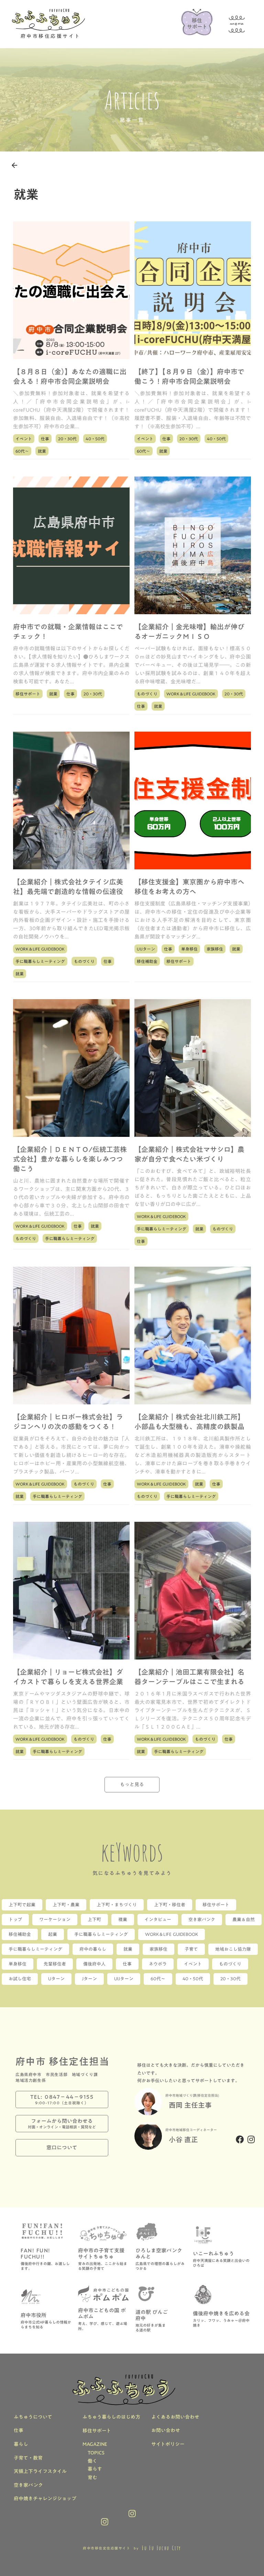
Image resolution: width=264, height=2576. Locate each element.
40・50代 (95, 439)
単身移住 (189, 949)
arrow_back (14, 165)
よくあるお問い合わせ (175, 2417)
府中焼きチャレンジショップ (45, 2499)
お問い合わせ (166, 2431)
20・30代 (67, 439)
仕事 (45, 439)
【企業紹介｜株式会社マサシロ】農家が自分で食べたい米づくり (189, 1154)
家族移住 (215, 949)
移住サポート (28, 694)
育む (92, 2478)
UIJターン (146, 949)
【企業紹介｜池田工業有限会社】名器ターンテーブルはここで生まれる (189, 1677)
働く (92, 2461)
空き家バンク (28, 2485)
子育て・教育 (28, 2458)
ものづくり (147, 694)
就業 (42, 451)
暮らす (95, 2469)
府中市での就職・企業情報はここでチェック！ (68, 631)
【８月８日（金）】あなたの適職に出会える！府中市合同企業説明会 (70, 376)
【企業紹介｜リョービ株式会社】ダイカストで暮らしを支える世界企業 (68, 1677)
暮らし (21, 2444)
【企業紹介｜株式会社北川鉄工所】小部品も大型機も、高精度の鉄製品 (189, 1422)
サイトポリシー (168, 2444)
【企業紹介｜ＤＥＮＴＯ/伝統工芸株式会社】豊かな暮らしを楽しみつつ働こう (70, 1159)
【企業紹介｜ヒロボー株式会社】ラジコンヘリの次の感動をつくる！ (68, 1422)
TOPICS (96, 2453)
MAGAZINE (95, 2444)
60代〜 (22, 451)
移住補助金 (147, 961)
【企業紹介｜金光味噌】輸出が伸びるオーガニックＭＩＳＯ (189, 631)
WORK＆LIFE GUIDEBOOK (191, 694)
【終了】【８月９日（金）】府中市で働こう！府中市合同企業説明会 (189, 376)
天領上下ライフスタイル (40, 2472)
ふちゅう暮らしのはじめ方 (111, 2417)
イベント (24, 439)
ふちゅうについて (33, 2417)
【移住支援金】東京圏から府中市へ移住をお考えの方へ (189, 887)
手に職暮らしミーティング (40, 961)
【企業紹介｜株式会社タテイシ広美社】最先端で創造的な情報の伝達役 (68, 887)
